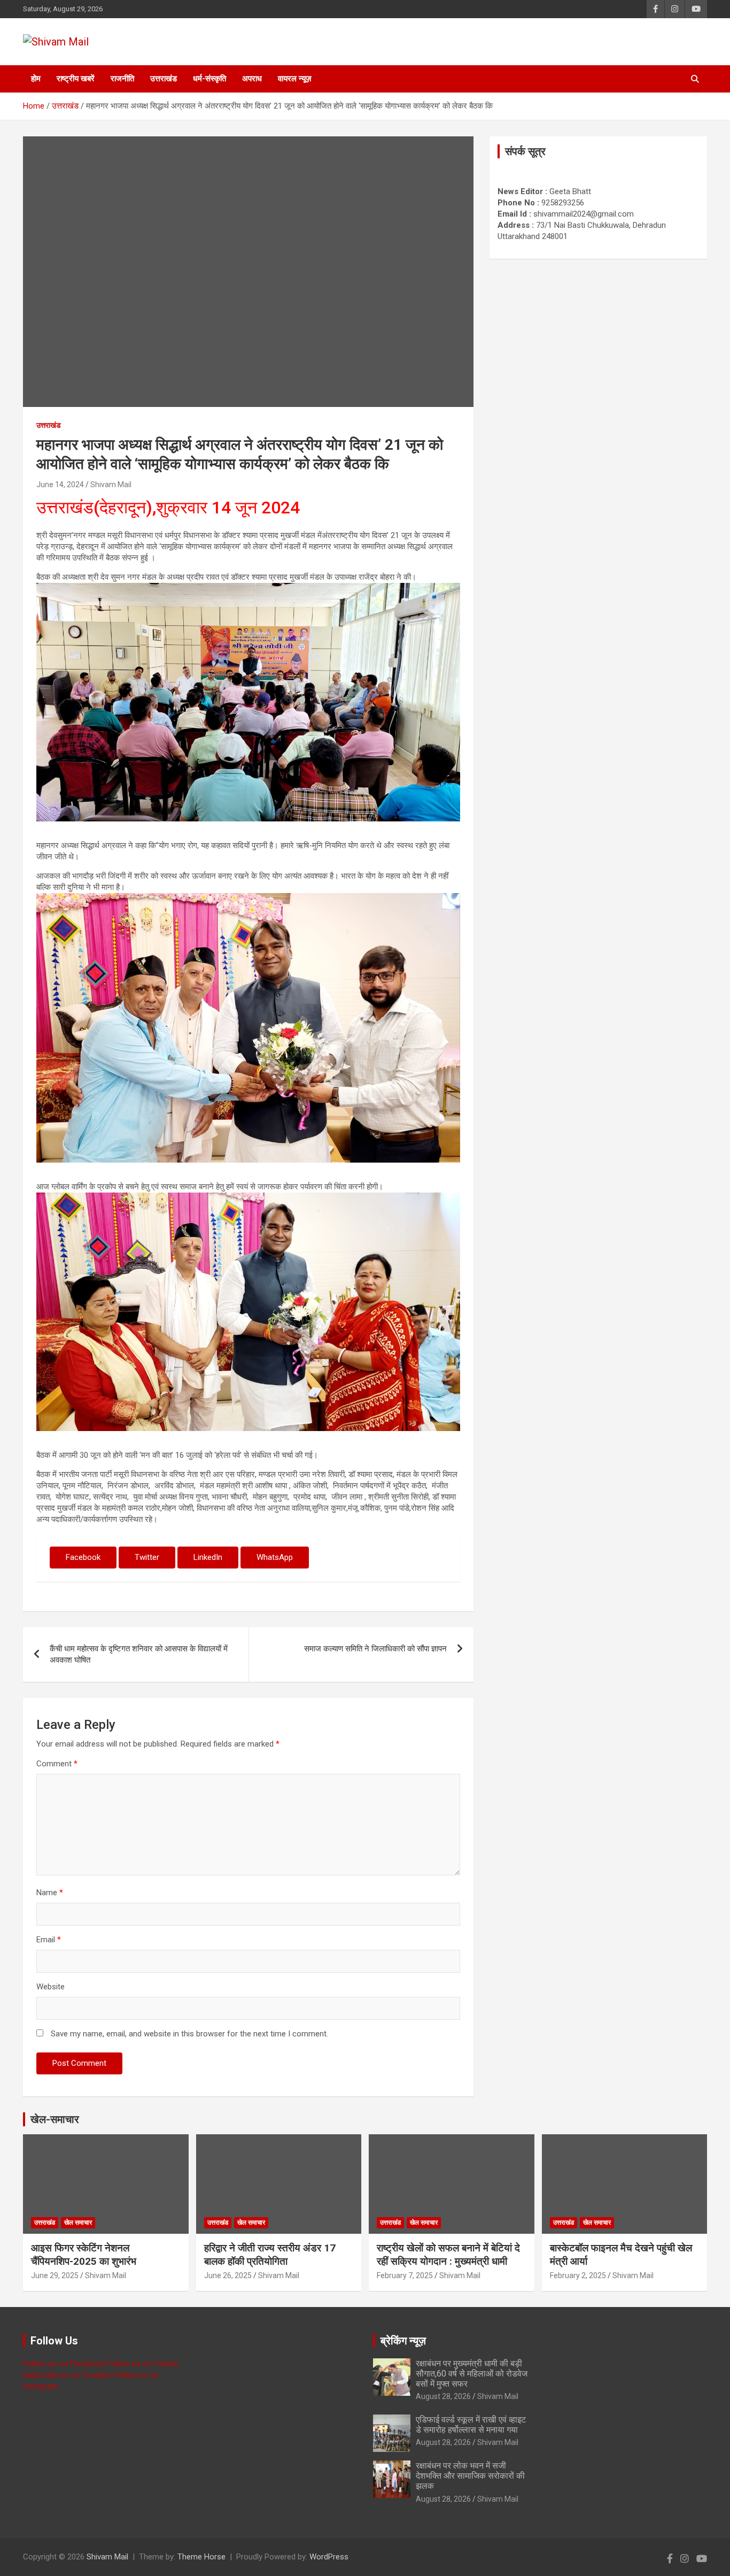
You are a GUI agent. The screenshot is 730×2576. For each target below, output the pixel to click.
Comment (57, 1764)
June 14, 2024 (60, 485)
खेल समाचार (78, 2223)
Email (49, 1940)
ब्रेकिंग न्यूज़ (403, 2341)
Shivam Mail (111, 485)
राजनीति (122, 79)
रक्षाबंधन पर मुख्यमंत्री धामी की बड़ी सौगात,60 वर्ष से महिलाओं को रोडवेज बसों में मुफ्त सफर (472, 2374)
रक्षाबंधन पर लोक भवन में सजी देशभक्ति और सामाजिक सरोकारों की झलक (470, 2476)
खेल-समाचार (55, 2119)
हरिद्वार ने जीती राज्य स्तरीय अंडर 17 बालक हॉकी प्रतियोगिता (270, 2255)
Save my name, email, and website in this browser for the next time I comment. (189, 2034)
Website (51, 1987)
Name (50, 1893)
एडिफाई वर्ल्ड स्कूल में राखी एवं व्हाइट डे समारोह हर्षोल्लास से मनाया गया (471, 2425)
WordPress (329, 2557)
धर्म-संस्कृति (209, 79)
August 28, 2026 (443, 2396)
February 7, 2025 (405, 2275)
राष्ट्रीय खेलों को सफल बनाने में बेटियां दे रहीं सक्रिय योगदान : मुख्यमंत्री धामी (448, 2255)
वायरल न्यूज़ (295, 79)
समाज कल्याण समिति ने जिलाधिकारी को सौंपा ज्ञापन (375, 1649)
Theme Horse (201, 2557)
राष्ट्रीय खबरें (76, 79)
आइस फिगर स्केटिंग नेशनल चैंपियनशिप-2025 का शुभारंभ (84, 2255)
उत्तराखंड (164, 79)
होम (36, 79)
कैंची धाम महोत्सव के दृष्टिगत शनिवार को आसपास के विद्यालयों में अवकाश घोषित (139, 1654)
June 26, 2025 (228, 2275)
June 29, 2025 (55, 2275)
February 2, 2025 (578, 2275)
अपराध (252, 79)
